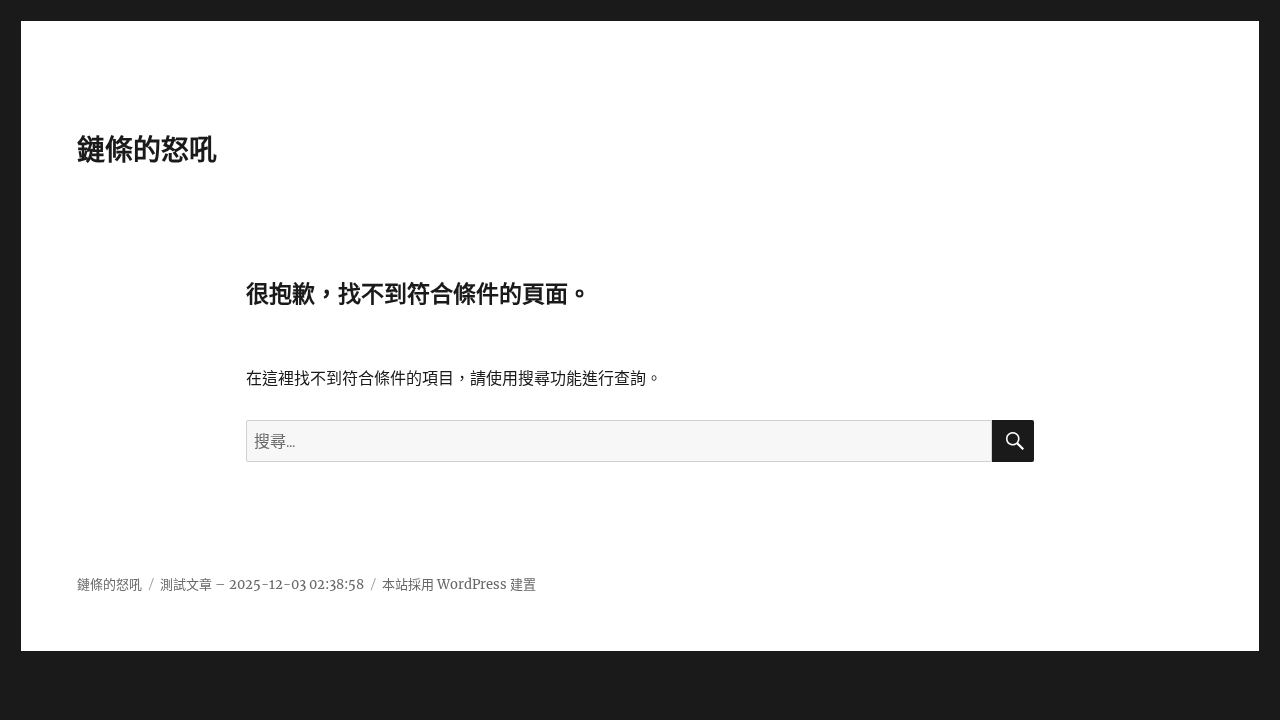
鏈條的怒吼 (147, 150)
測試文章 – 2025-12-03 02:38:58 (262, 584)
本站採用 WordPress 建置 (459, 584)
